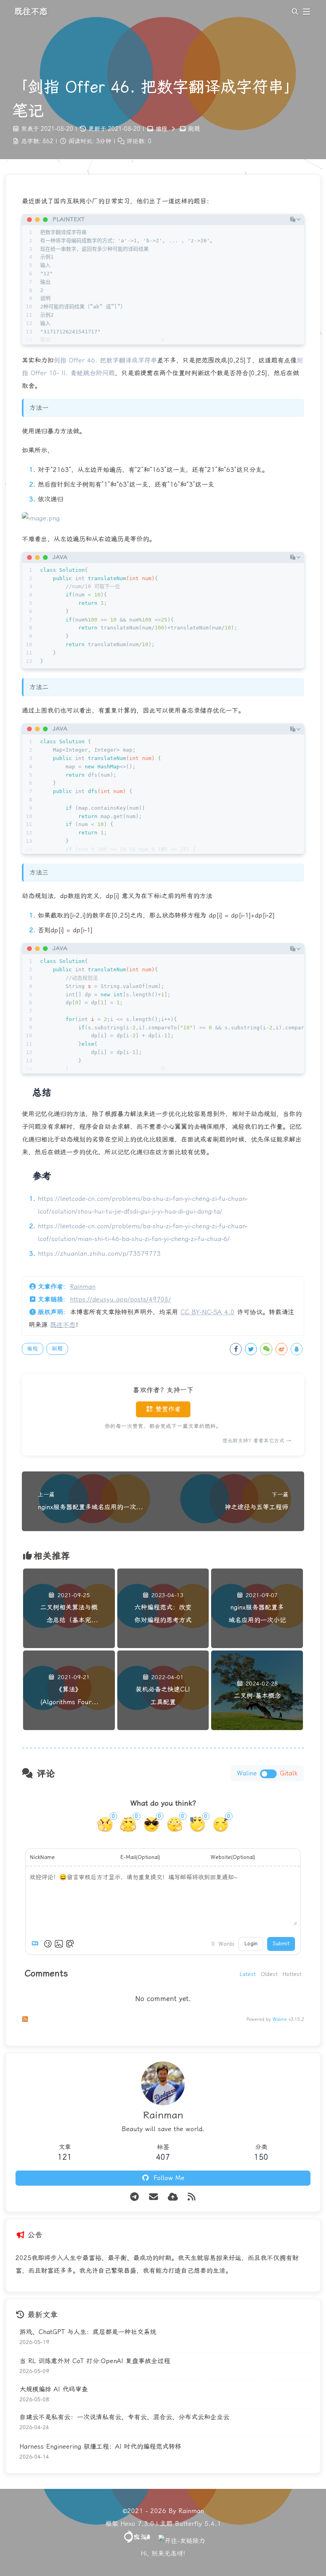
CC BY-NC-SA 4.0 (208, 1312)
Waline (280, 2020)
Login (251, 1944)
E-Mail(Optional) (140, 1857)
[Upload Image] (59, 1944)
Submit (281, 1944)
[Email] (153, 2197)
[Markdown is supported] (37, 1944)
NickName (42, 1857)
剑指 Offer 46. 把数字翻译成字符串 (105, 360)
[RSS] (192, 2197)
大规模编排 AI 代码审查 (54, 2389)
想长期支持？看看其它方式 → (257, 1441)
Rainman (83, 1287)
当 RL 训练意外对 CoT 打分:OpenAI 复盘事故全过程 (95, 2361)
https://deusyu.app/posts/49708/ (120, 1299)
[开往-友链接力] (182, 2541)
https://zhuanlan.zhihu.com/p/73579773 (99, 1254)
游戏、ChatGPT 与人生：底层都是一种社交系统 (88, 2332)
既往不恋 (63, 1325)
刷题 (194, 129)
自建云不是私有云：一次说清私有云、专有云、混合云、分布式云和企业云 (124, 2417)
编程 (161, 129)
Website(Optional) (233, 1857)
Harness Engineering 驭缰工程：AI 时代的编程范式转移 (100, 2446)
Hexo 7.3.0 (137, 2524)
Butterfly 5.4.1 (198, 2524)
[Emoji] (48, 1944)
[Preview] (70, 1944)
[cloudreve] (173, 2197)
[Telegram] (134, 2197)
